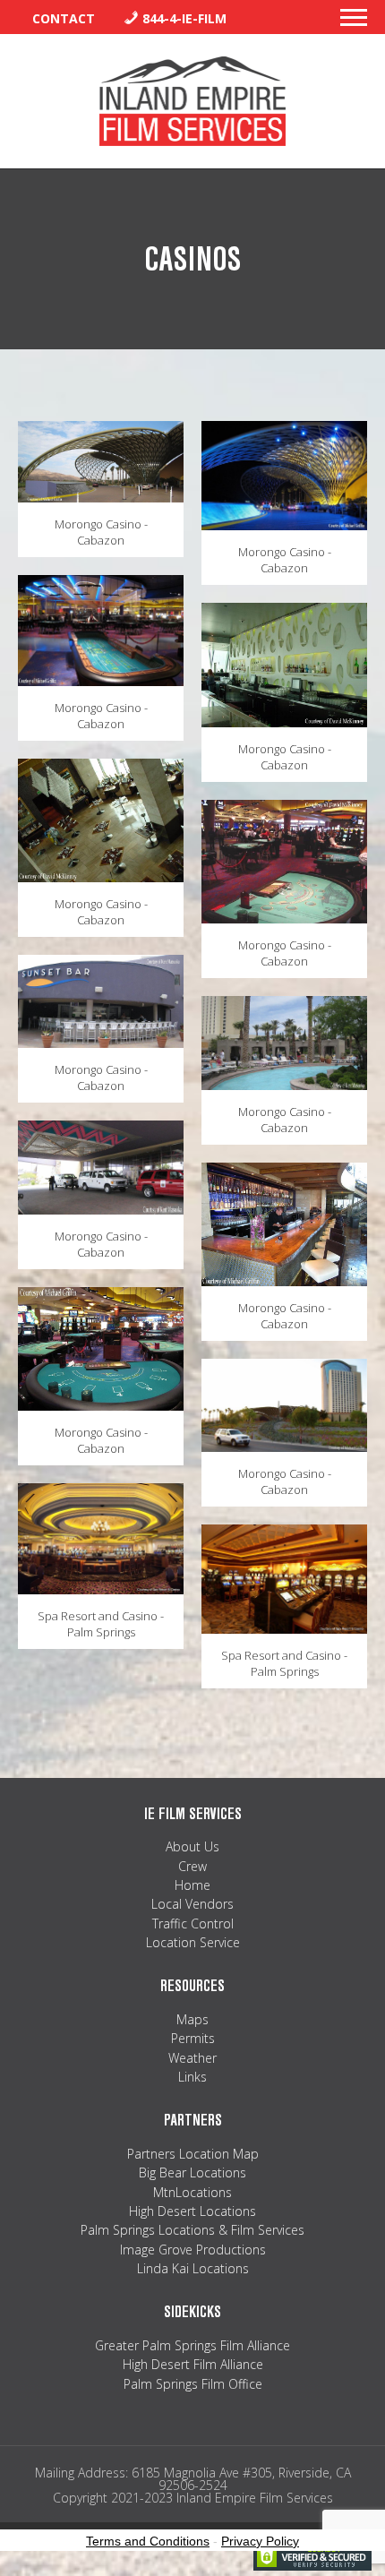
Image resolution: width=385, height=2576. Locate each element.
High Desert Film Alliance (193, 2364)
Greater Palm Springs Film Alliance (192, 2345)
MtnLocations (192, 2192)
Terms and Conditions (148, 2541)
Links (192, 2077)
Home (192, 1885)
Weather (192, 2058)
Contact (64, 18)
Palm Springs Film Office (193, 2384)
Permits (193, 2038)
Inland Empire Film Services (192, 101)
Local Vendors (192, 1904)
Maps (192, 2019)
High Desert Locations (192, 2211)
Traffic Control (193, 1923)
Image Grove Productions (193, 2250)
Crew (192, 1866)
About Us (192, 1846)
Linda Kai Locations (193, 2268)
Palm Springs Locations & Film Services (192, 2230)
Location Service (193, 1942)
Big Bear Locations (192, 2172)
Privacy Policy (260, 2541)
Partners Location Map (193, 2154)
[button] (354, 22)
